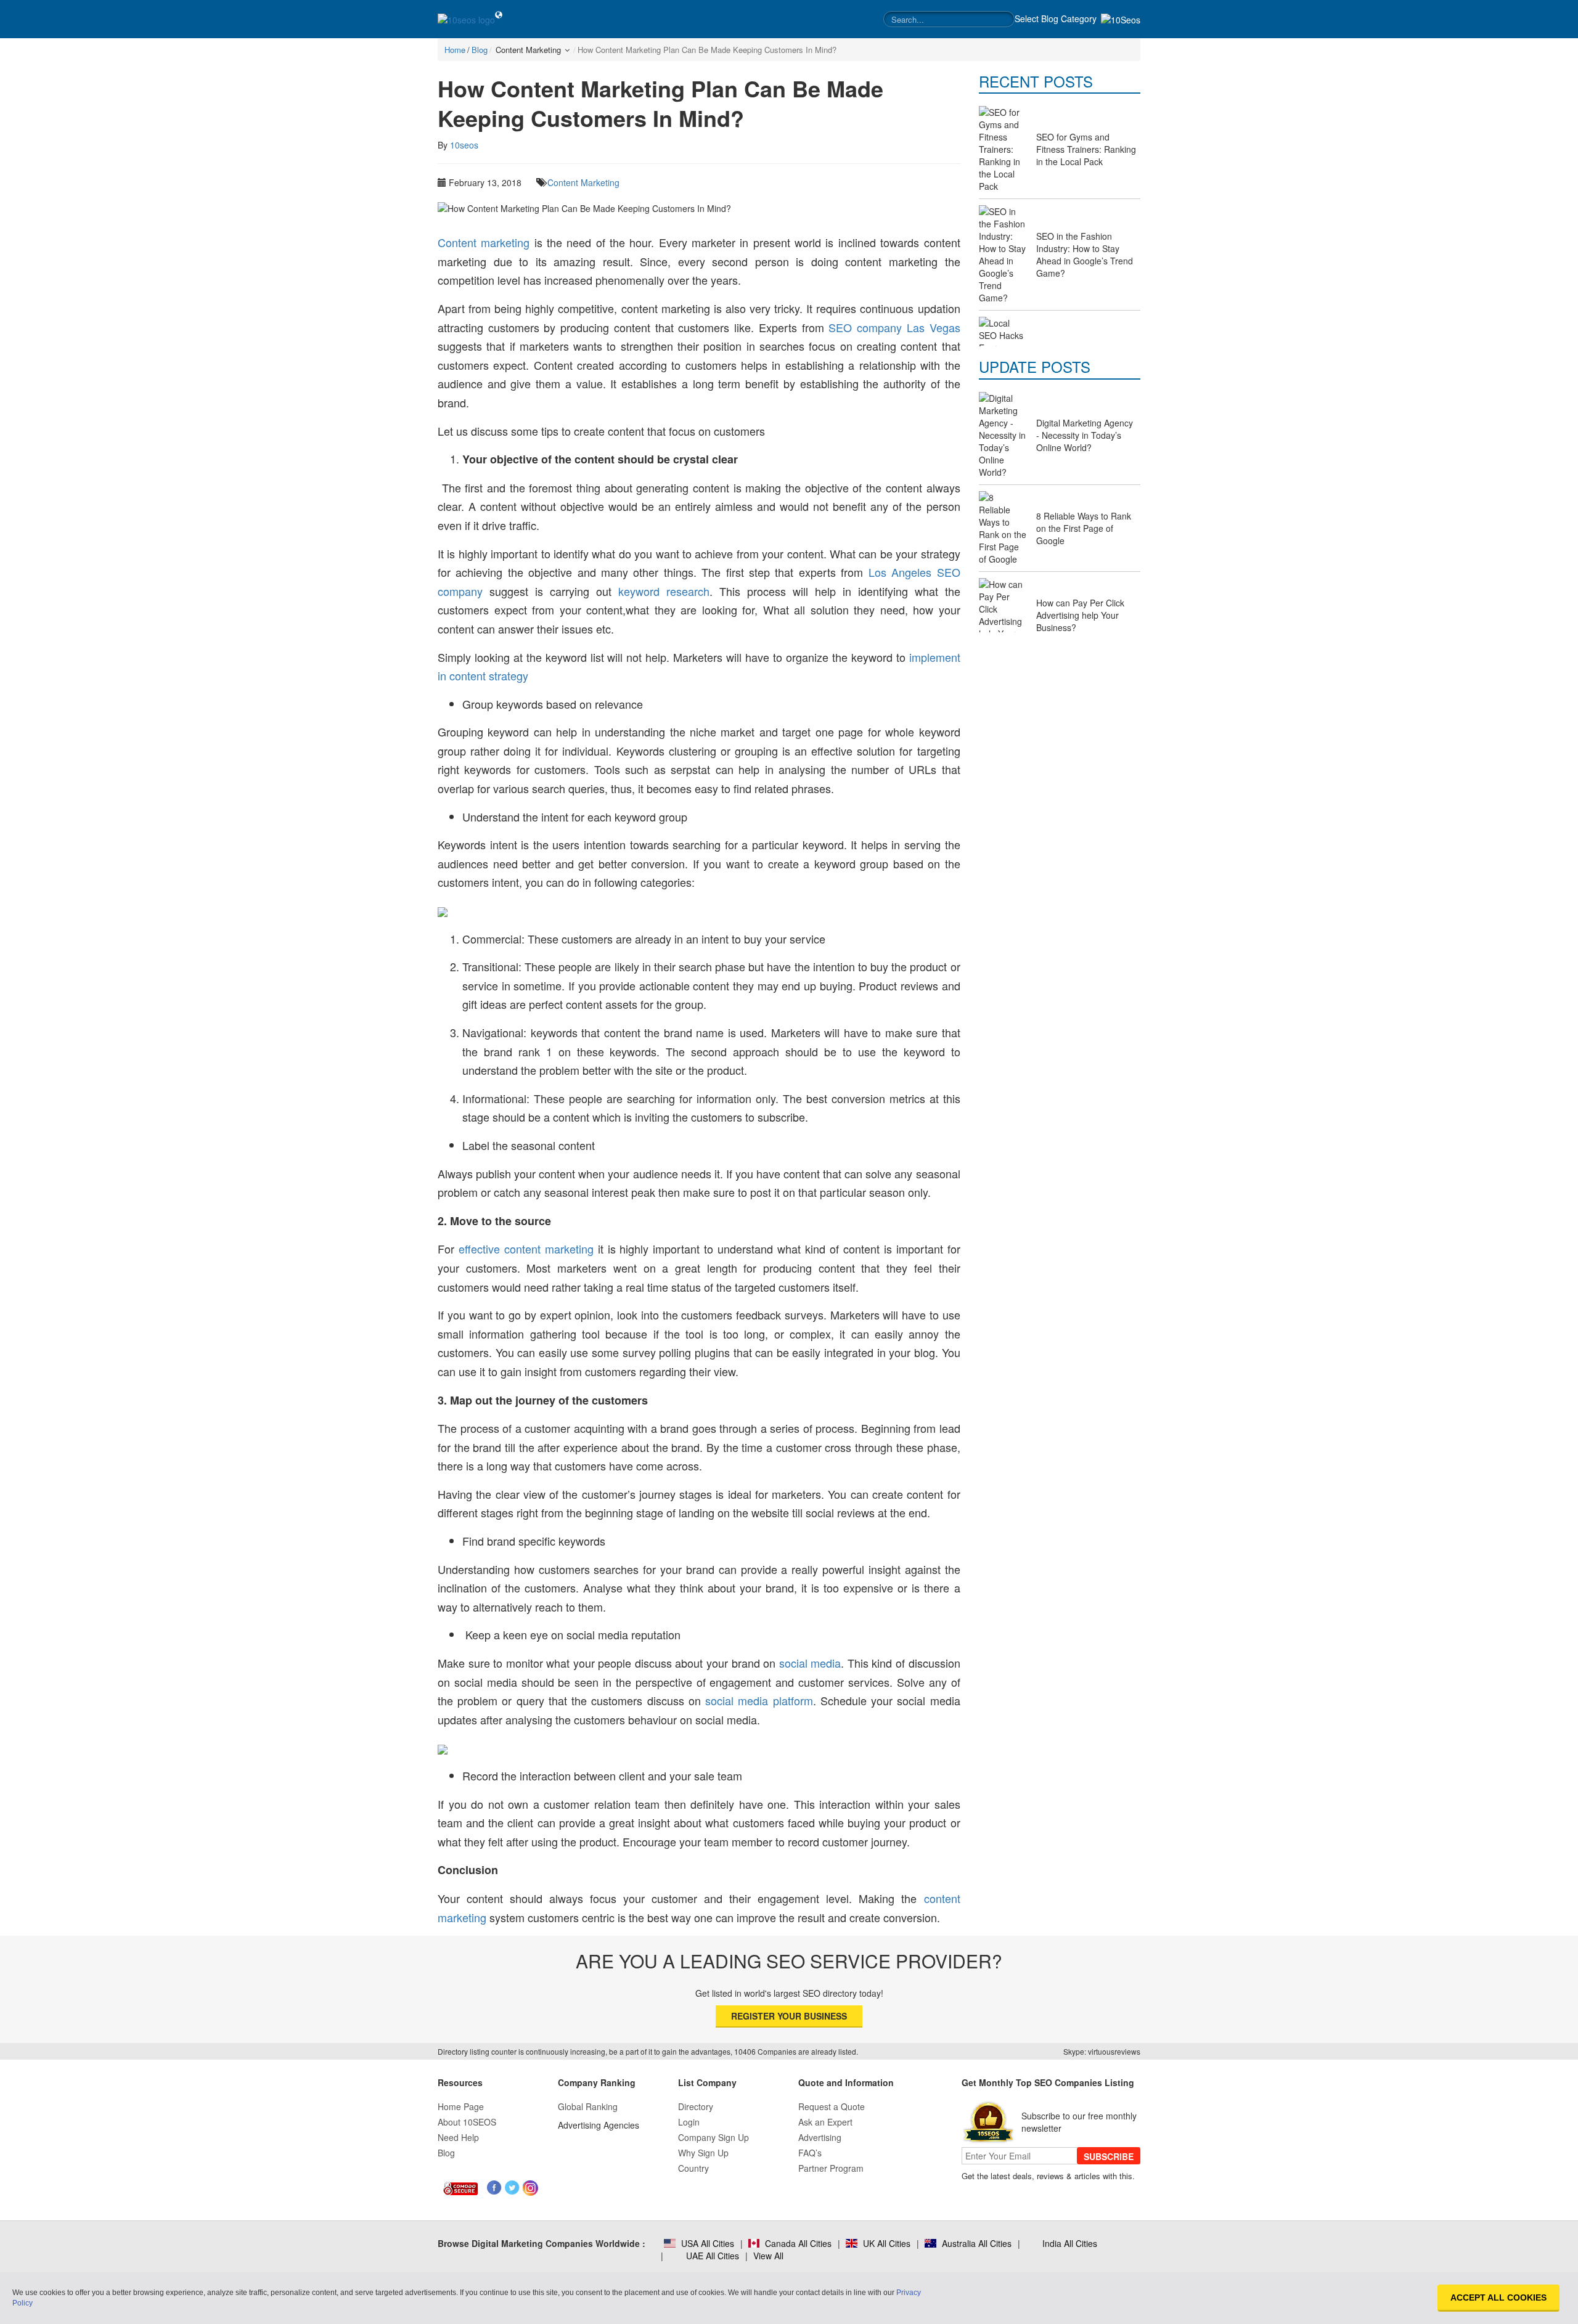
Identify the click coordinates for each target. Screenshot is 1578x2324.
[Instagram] (530, 2188)
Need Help (458, 2137)
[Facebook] (495, 2188)
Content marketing (484, 242)
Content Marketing (583, 182)
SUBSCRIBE (1109, 2156)
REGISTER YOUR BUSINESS (789, 2016)
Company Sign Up (713, 2137)
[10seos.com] (466, 19)
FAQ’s (810, 2153)
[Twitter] (513, 2188)
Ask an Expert (825, 2122)
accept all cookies (1498, 2297)
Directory (696, 2106)
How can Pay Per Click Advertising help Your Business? (1080, 615)
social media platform (759, 1700)
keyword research (664, 591)
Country (693, 2168)
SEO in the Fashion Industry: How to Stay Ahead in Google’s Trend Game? (1085, 255)
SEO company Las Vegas (894, 327)
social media (810, 1663)
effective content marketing (526, 1249)
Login (689, 2122)
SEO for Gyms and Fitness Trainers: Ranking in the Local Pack (1086, 149)
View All (768, 2256)
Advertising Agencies (599, 2125)
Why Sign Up (703, 2153)
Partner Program (831, 2168)
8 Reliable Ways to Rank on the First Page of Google (1084, 528)
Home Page (461, 2106)
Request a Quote (832, 2106)
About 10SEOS (467, 2122)
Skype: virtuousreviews (1102, 2051)
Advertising (820, 2137)
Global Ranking (588, 2106)
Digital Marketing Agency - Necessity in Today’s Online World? (1085, 435)
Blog (446, 2153)
